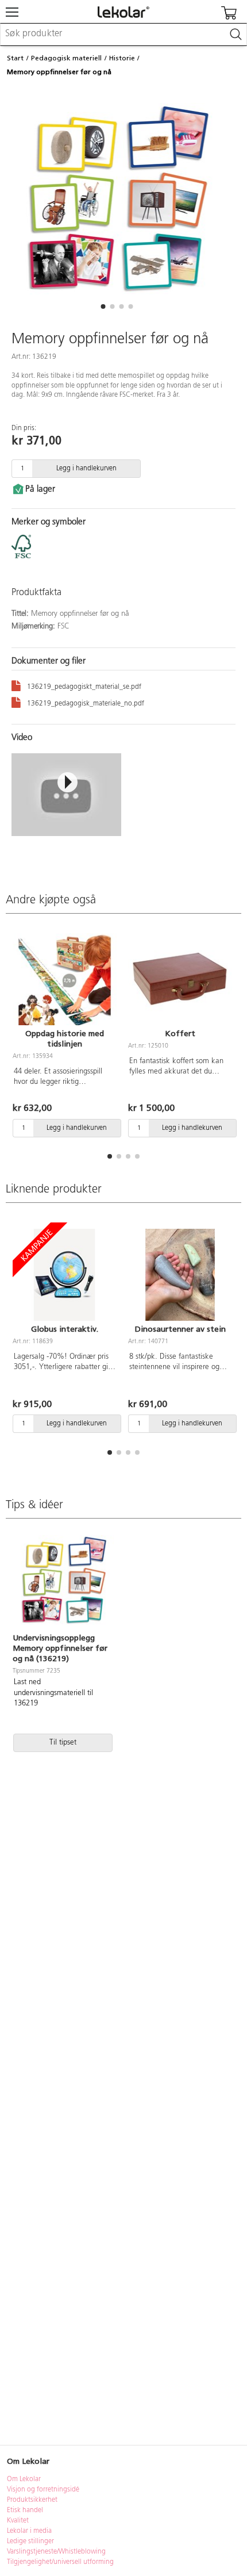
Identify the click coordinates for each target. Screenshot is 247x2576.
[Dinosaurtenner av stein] (180, 1275)
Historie (122, 58)
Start (15, 58)
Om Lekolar (24, 2479)
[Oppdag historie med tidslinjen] (65, 979)
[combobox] (123, 34)
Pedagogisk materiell (66, 58)
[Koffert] (180, 979)
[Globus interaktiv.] (65, 1275)
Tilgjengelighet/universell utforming (60, 2562)
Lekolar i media (29, 2531)
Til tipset (63, 1743)
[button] (103, 306)
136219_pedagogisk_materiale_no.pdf (86, 704)
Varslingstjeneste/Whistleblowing (56, 2552)
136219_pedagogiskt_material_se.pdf (84, 687)
